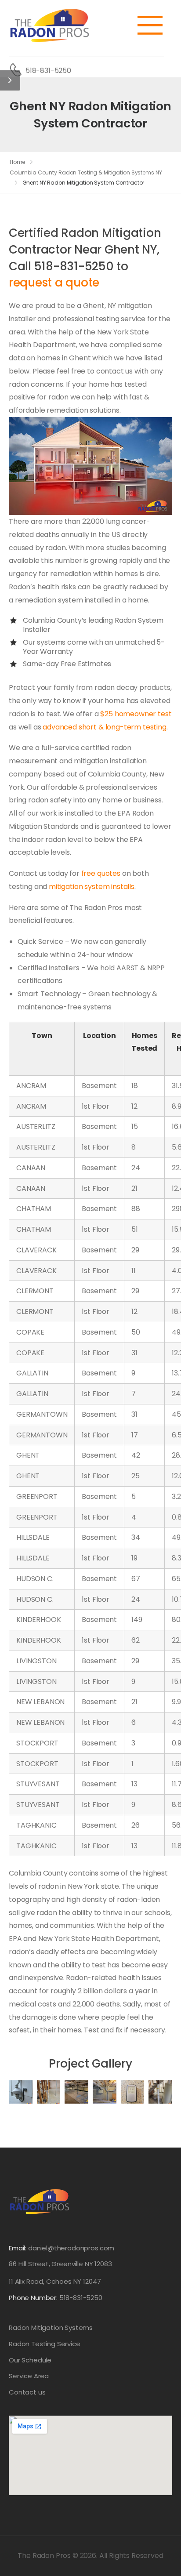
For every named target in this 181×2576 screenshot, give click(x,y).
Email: (18, 2248)
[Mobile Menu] (155, 25)
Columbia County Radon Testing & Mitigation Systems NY (86, 172)
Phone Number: (56, 2298)
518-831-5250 (48, 71)
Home (18, 162)
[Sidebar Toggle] (10, 80)
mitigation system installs (92, 887)
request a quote (54, 283)
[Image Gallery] (21, 2092)
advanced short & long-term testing (105, 727)
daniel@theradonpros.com (71, 2248)
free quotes (101, 873)
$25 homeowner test (136, 714)
